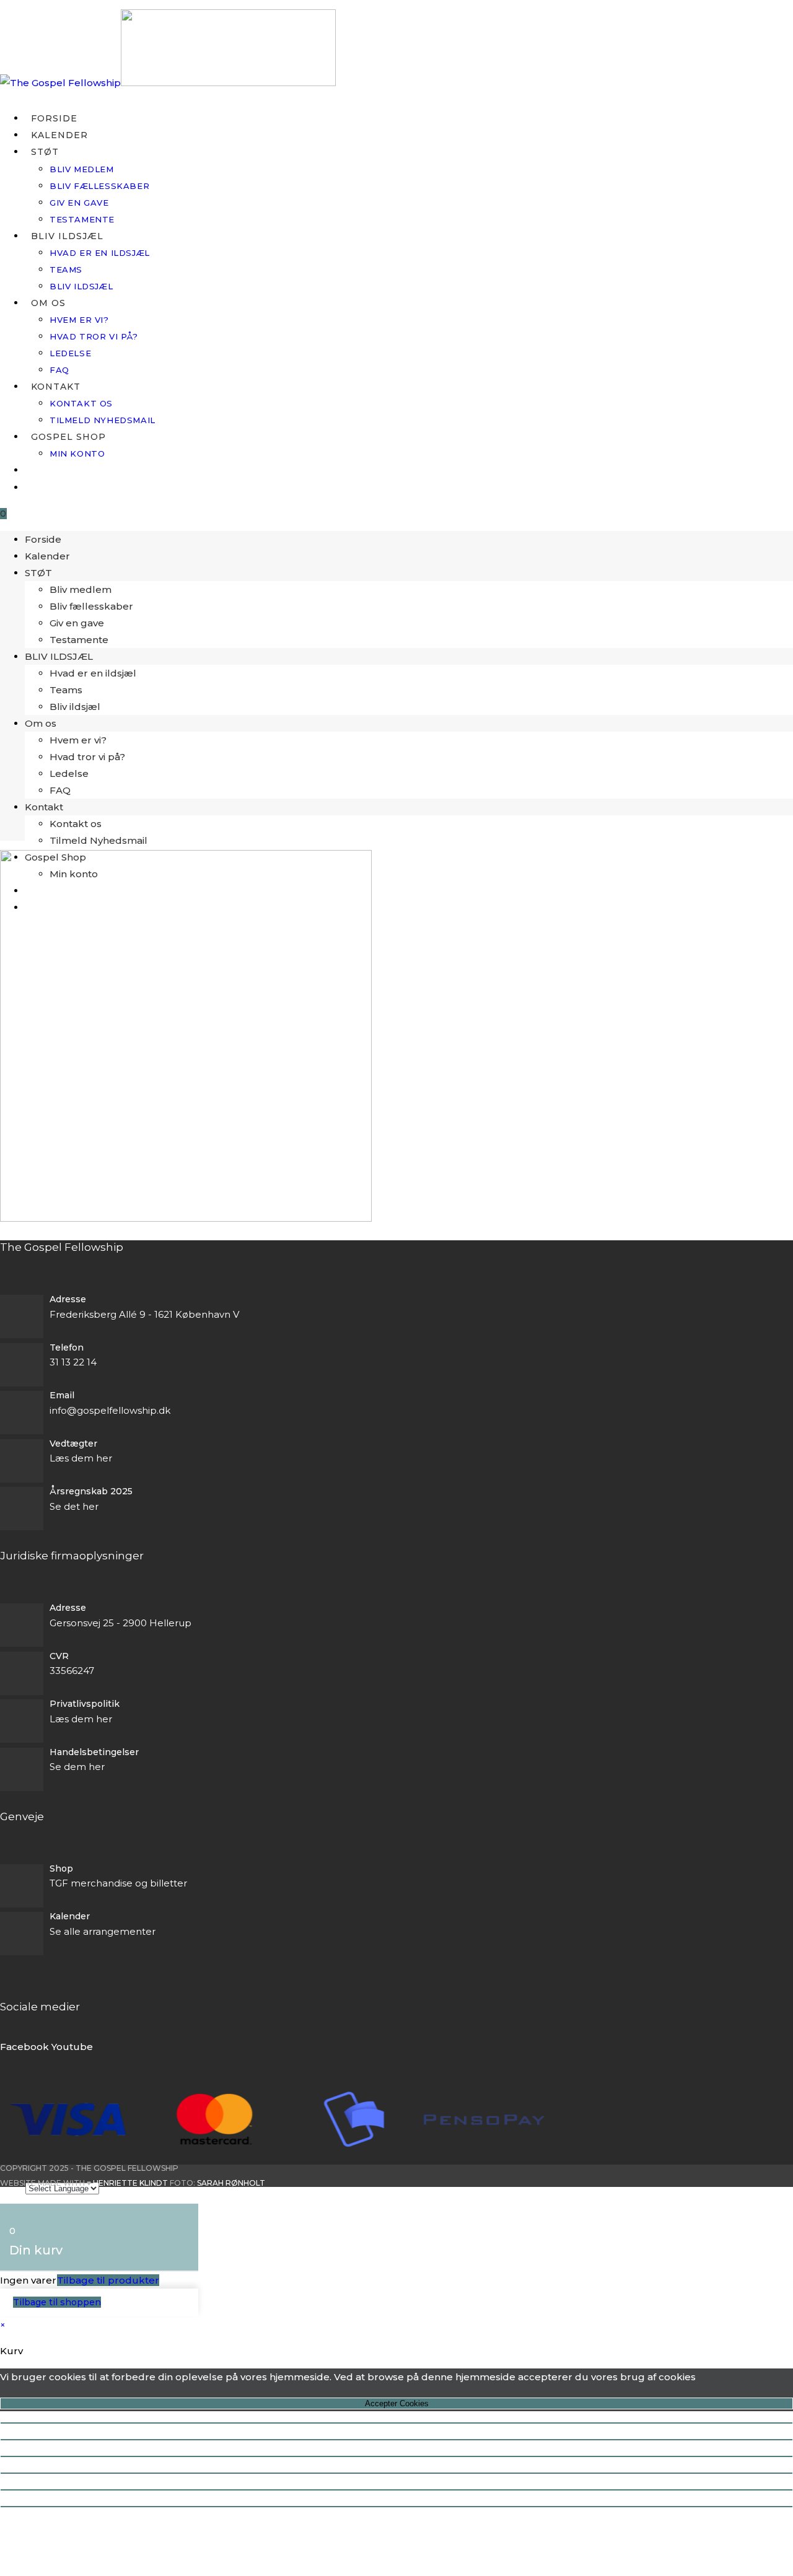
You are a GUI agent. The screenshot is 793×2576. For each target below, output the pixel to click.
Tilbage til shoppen (57, 2302)
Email (62, 1395)
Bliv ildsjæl (75, 707)
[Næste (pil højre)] (396, 2507)
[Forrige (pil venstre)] (396, 2490)
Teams (66, 690)
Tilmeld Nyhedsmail (99, 840)
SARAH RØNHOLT (231, 2183)
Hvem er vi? (78, 740)
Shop (61, 1868)
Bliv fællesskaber (91, 606)
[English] (31, 470)
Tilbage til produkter (108, 2280)
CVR (59, 1656)
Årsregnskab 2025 (91, 1491)
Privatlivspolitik (85, 1704)
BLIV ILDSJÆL (59, 656)
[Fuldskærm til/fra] (396, 2440)
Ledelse (69, 773)
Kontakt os (76, 824)
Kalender (47, 556)
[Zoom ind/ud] (396, 2423)
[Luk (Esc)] (396, 2473)
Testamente (79, 640)
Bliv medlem (81, 589)
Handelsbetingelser (94, 1752)
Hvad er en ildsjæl (93, 673)
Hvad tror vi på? (87, 757)
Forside (43, 539)
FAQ (60, 790)
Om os (41, 723)
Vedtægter (73, 1444)
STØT (38, 573)
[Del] (396, 2456)
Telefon (67, 1347)
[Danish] (31, 488)
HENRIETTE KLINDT (130, 2183)
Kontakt (44, 807)
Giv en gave (77, 623)
